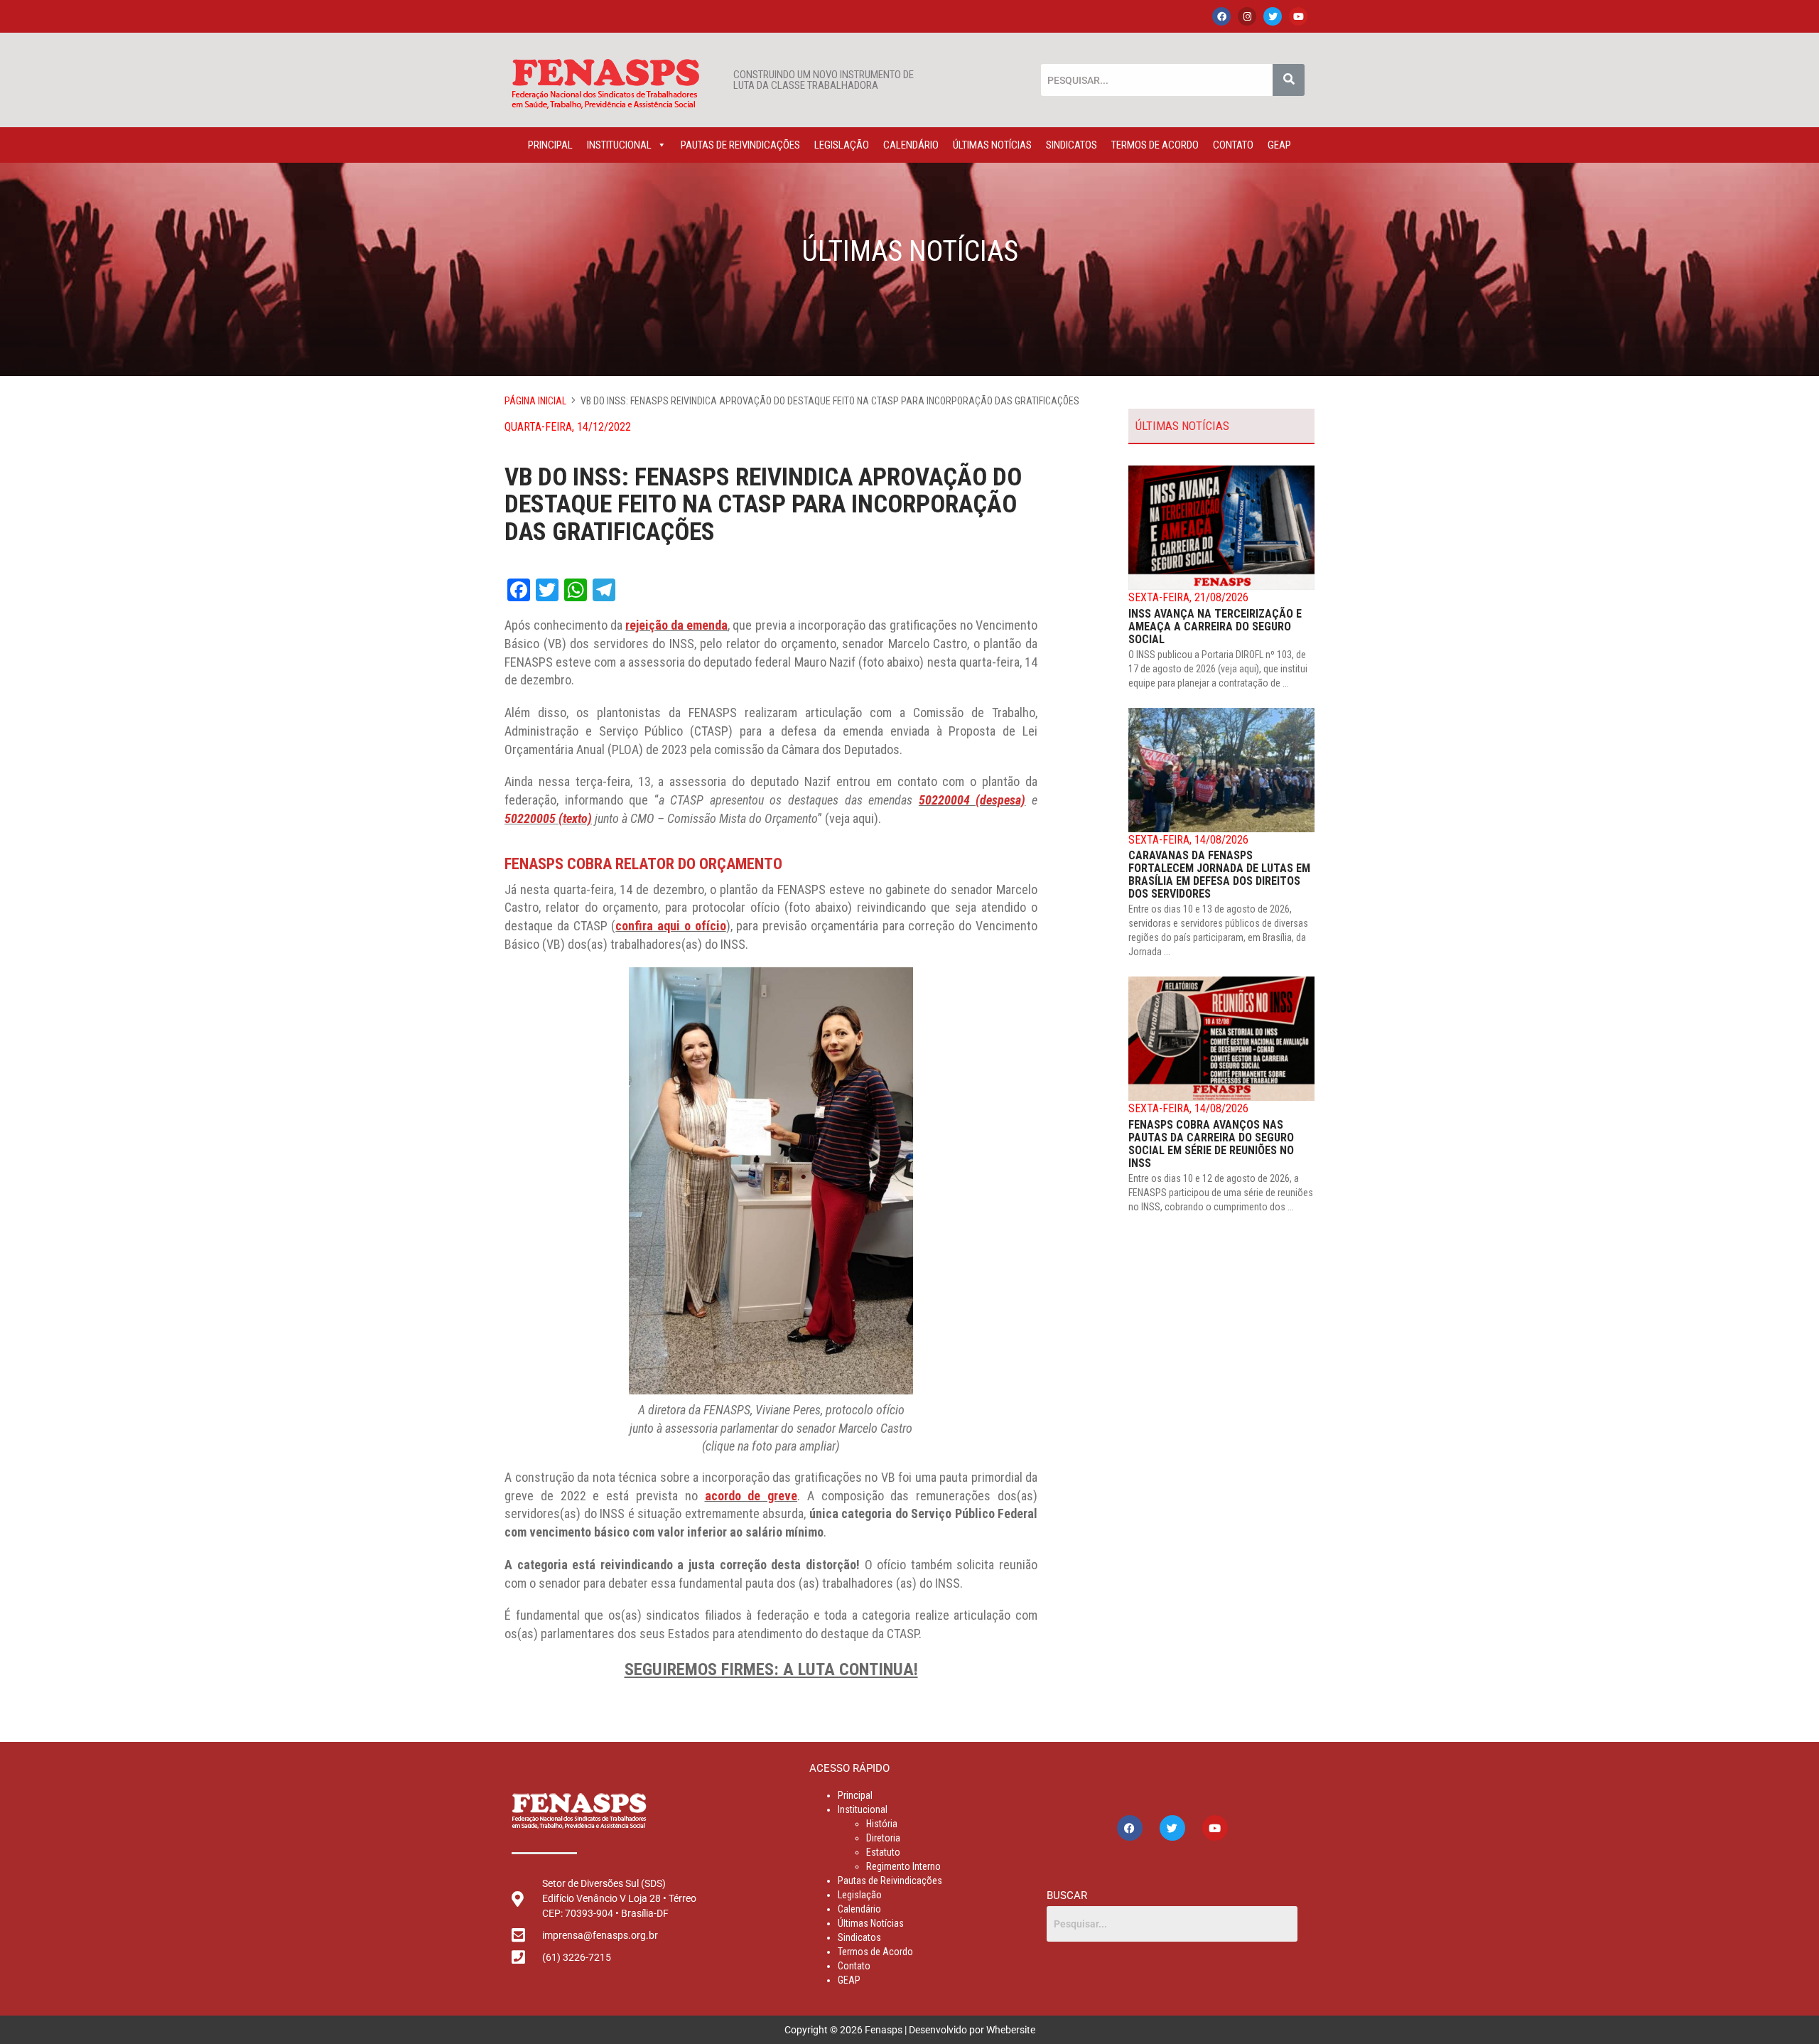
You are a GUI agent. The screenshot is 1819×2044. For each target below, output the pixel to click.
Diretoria (883, 1838)
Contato (1233, 145)
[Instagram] (1247, 16)
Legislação (842, 145)
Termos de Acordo (1155, 145)
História (882, 1824)
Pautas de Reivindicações (740, 145)
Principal (550, 145)
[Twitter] (1273, 16)
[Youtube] (1298, 16)
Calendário (911, 145)
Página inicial (535, 401)
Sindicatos (1072, 145)
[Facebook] (1221, 16)
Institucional (619, 145)
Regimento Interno (903, 1866)
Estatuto (883, 1852)
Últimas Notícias (992, 145)
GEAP (1279, 145)
